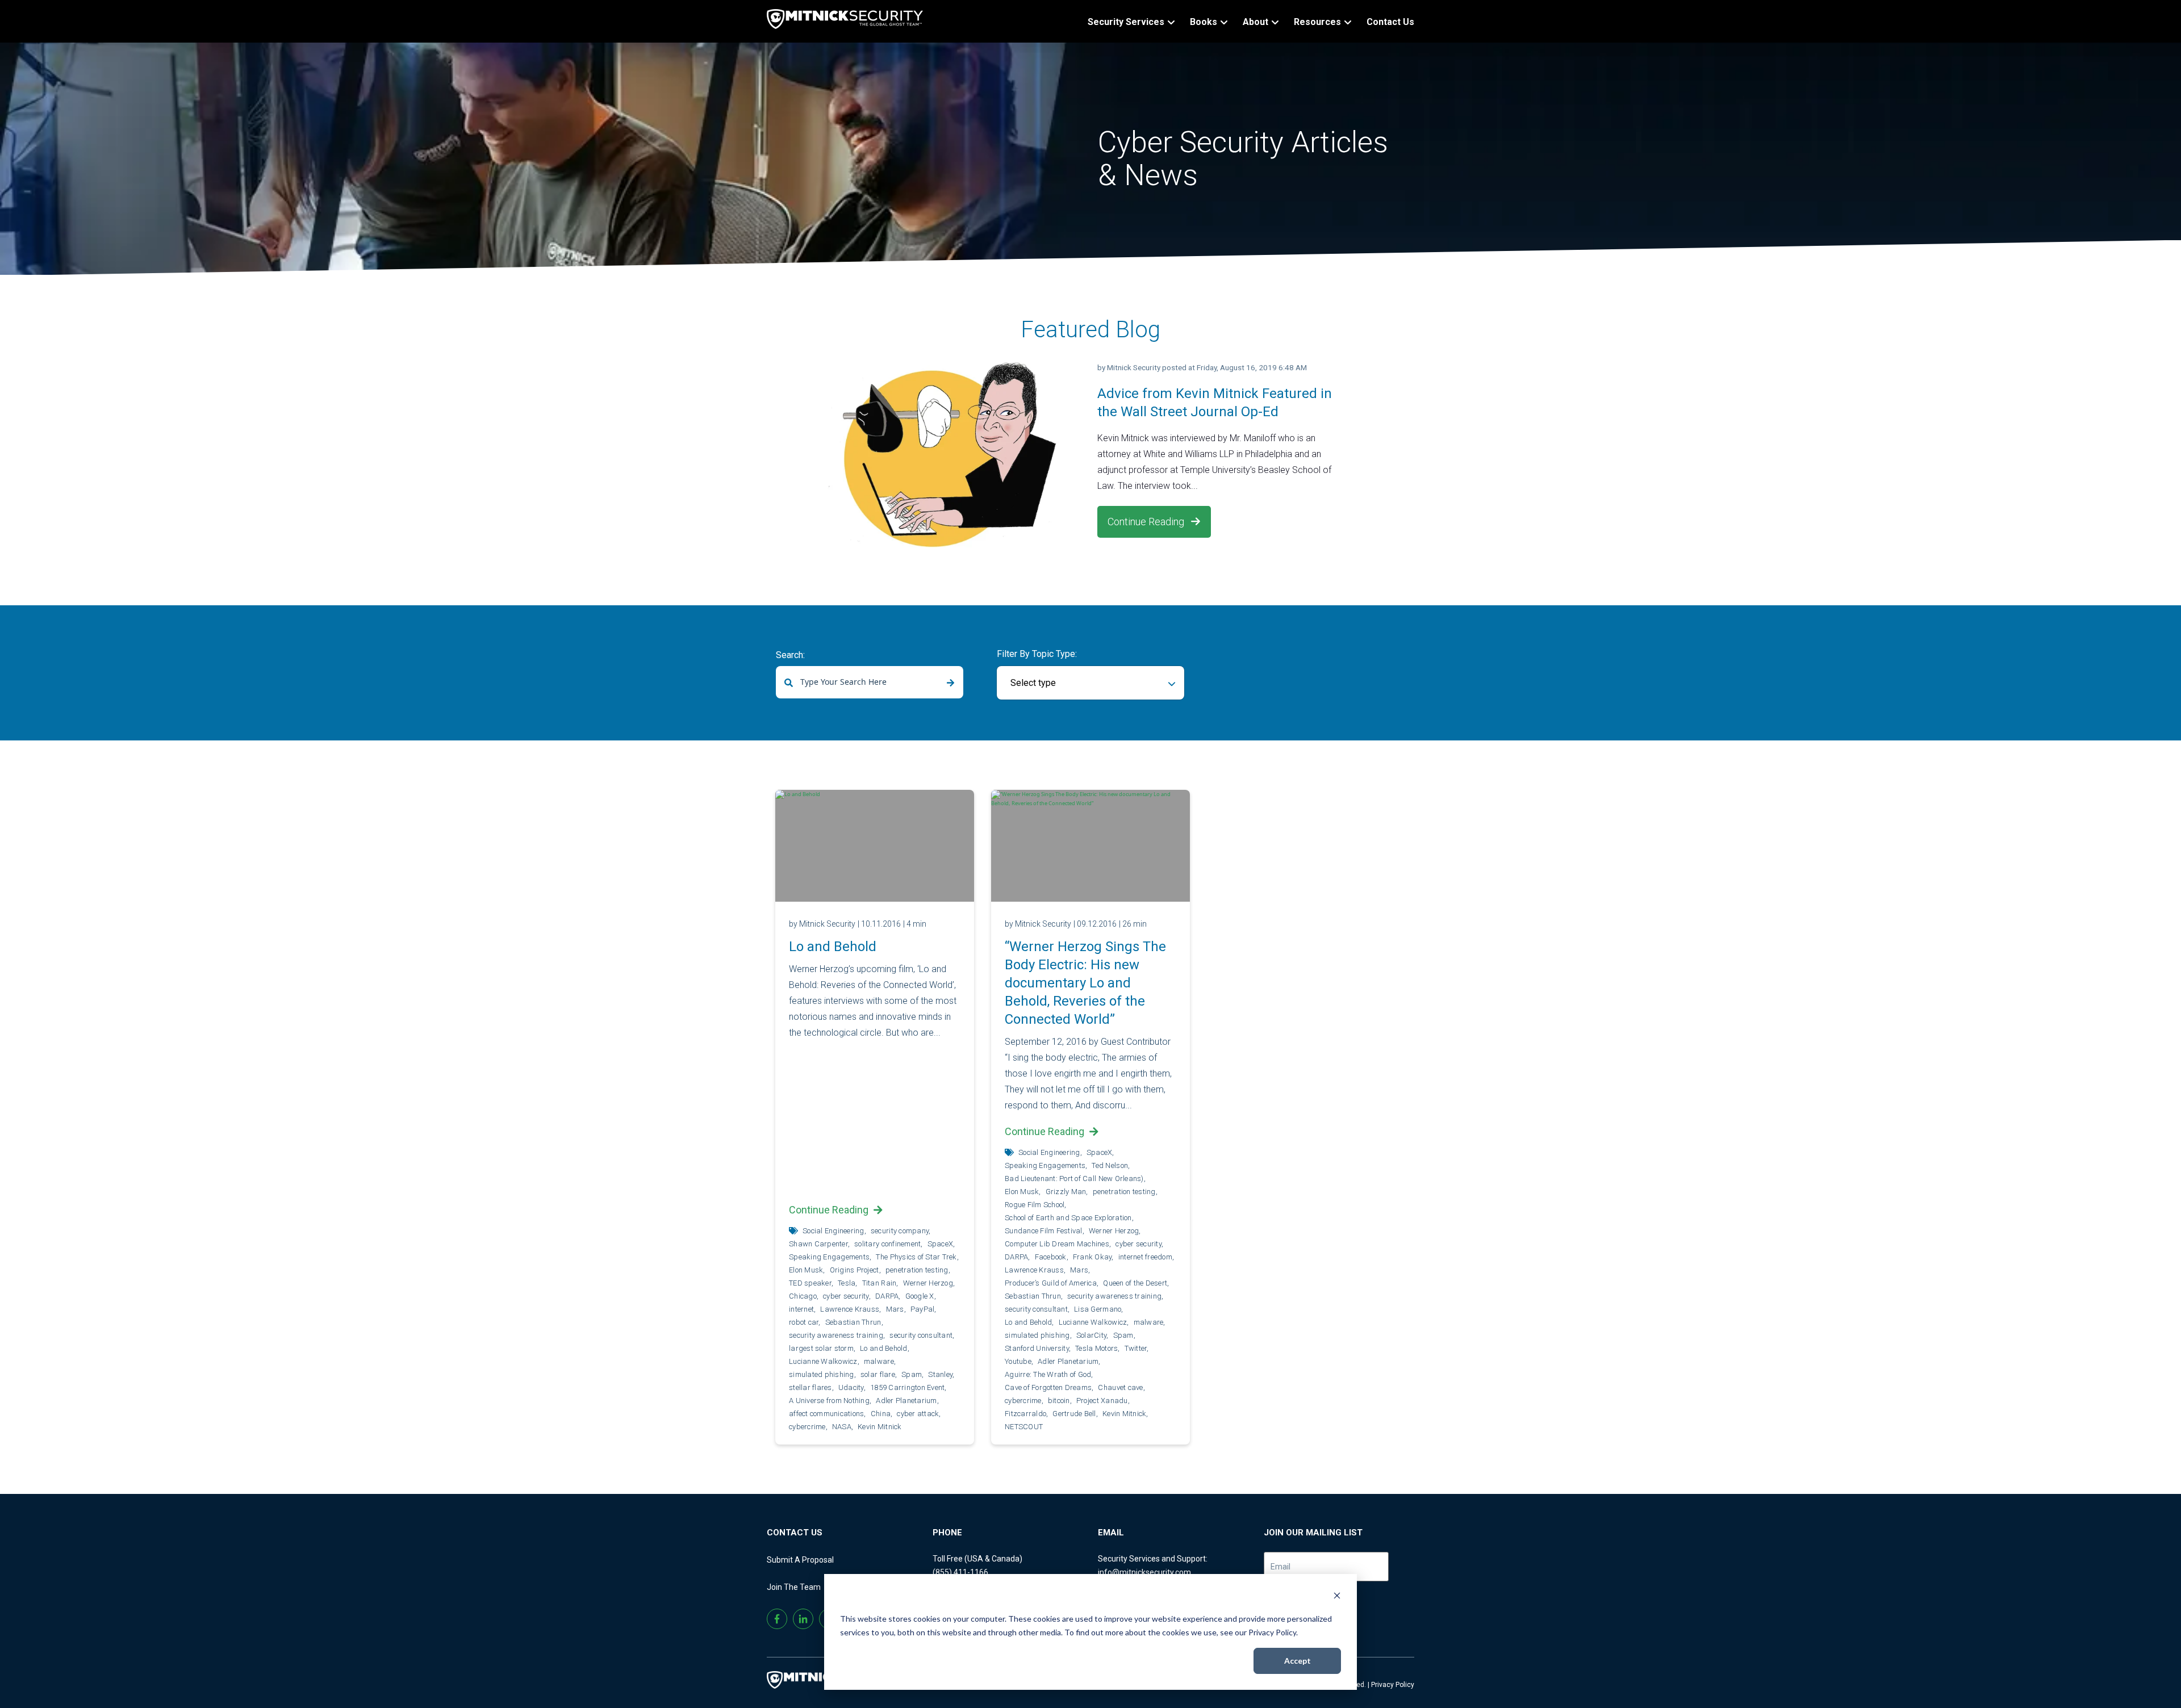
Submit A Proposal (800, 1560)
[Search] (950, 683)
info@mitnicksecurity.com (1144, 1572)
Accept (1298, 1661)
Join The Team (794, 1587)
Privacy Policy (1393, 1685)
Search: (790, 655)
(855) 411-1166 (960, 1572)
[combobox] (870, 682)
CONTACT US (795, 1533)
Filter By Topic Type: (1037, 654)
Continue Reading (1147, 522)
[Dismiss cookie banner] (1337, 1597)
